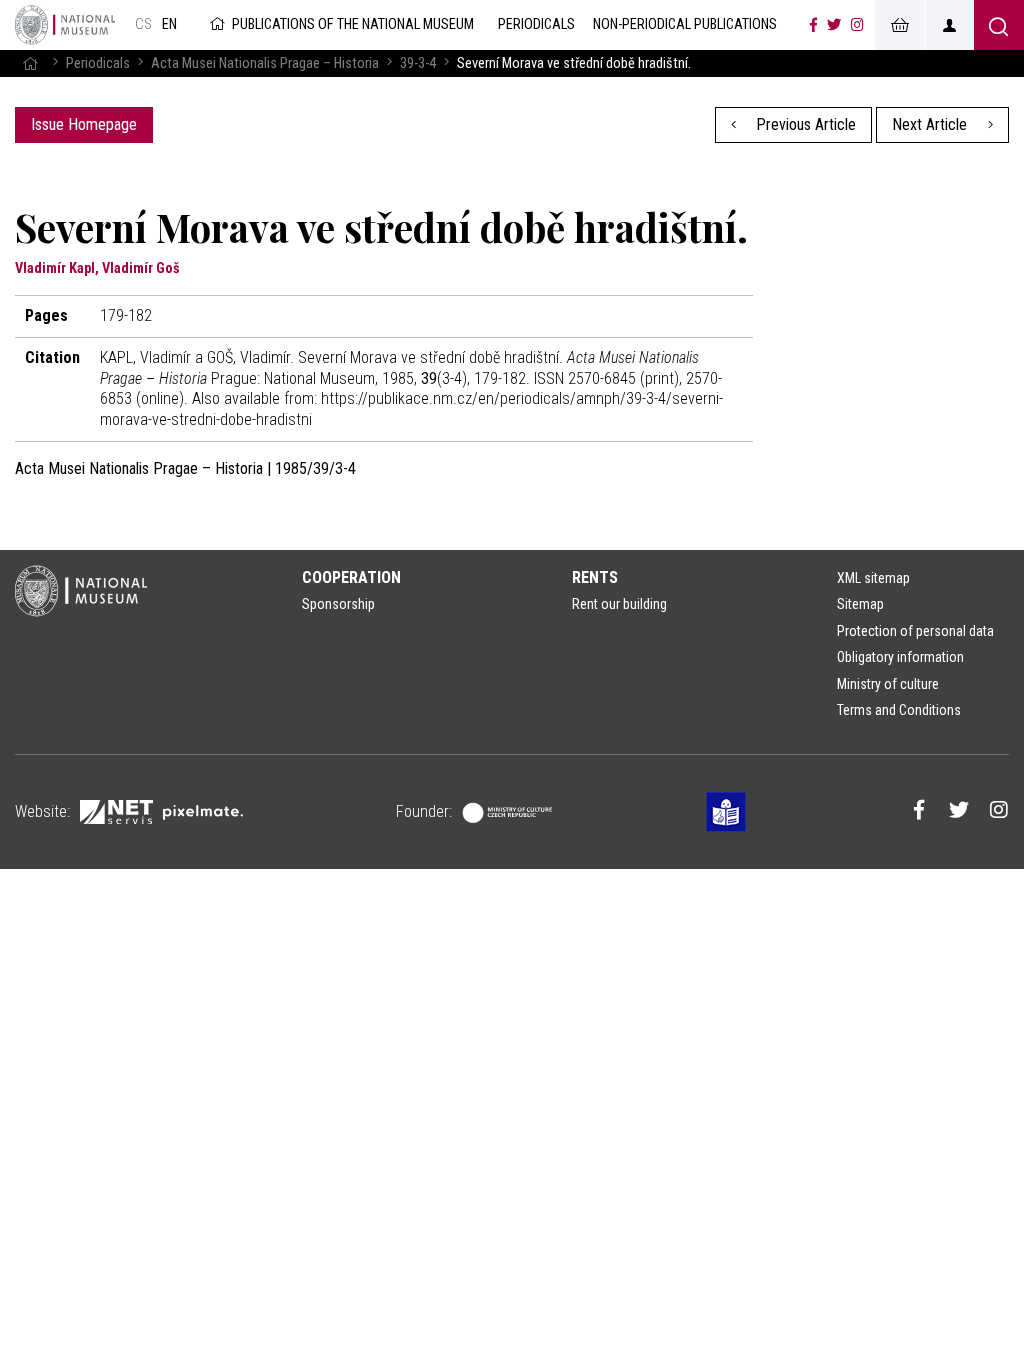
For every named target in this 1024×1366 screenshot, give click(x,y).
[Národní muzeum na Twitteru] (834, 25)
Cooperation (351, 577)
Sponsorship (338, 604)
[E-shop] (899, 25)
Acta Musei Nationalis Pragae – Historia (265, 63)
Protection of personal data (915, 631)
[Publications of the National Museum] (65, 25)
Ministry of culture (888, 684)
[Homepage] (30, 63)
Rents (595, 577)
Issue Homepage (84, 124)
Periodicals (98, 63)
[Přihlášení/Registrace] (949, 25)
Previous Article (804, 124)
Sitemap (860, 604)
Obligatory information (900, 657)
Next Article (931, 124)
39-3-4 (418, 63)
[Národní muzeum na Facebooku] (813, 25)
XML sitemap (873, 578)
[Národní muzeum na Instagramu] (857, 25)
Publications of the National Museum (353, 24)
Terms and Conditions (899, 710)
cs (143, 24)
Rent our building (619, 604)
